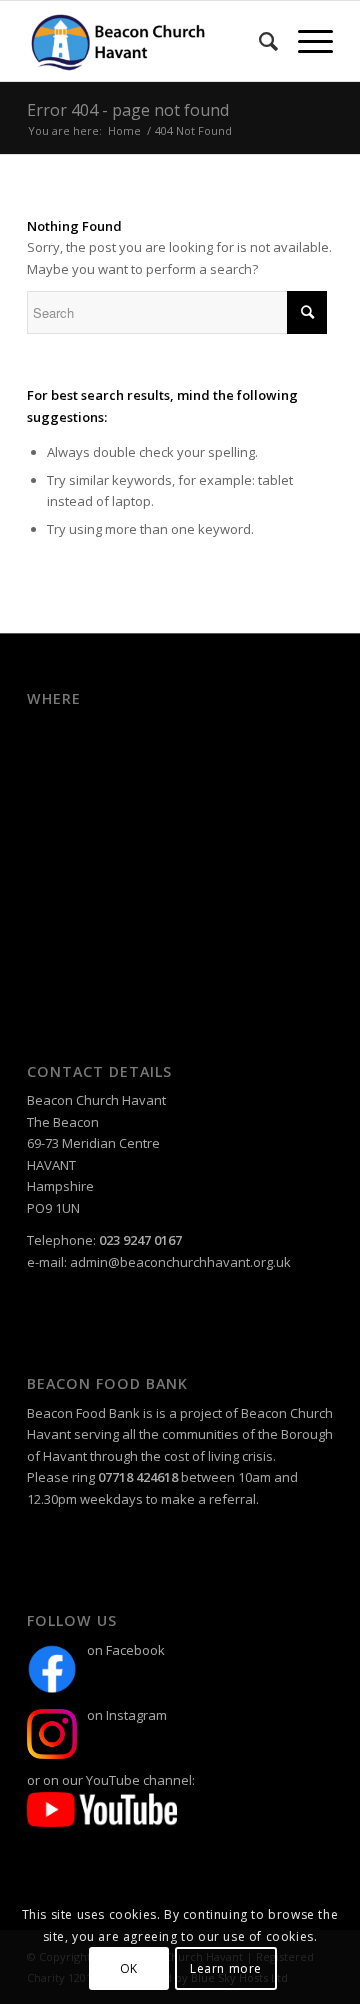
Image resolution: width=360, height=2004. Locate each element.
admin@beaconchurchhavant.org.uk (180, 1262)
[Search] (258, 41)
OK (129, 1968)
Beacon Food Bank (83, 1413)
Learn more (226, 1968)
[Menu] (305, 41)
